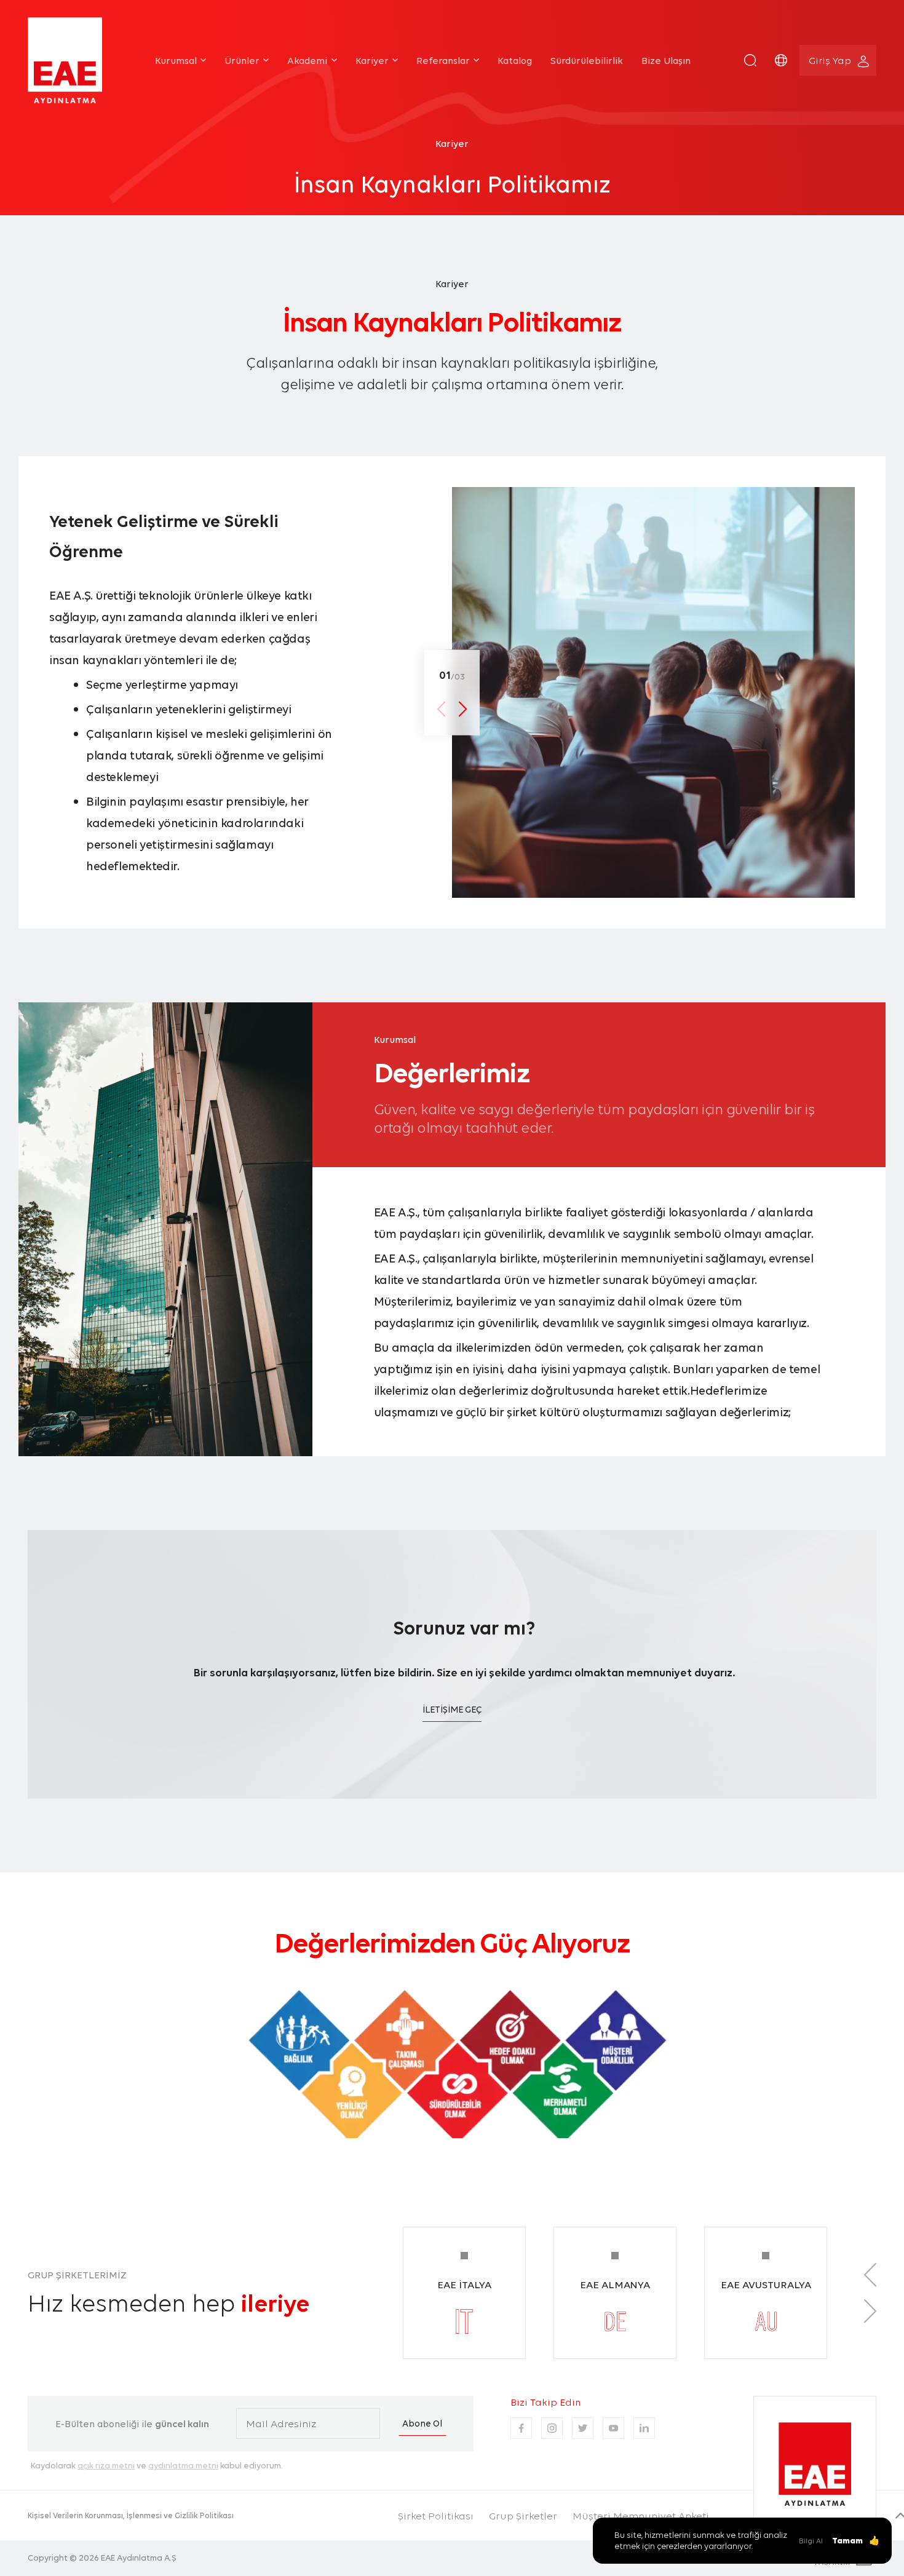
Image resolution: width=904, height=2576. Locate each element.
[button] (750, 60)
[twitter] (583, 2428)
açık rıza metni (106, 2465)
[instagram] (552, 2428)
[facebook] (521, 2428)
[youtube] (613, 2428)
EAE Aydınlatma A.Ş (139, 2558)
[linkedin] (644, 2428)
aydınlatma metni (183, 2465)
